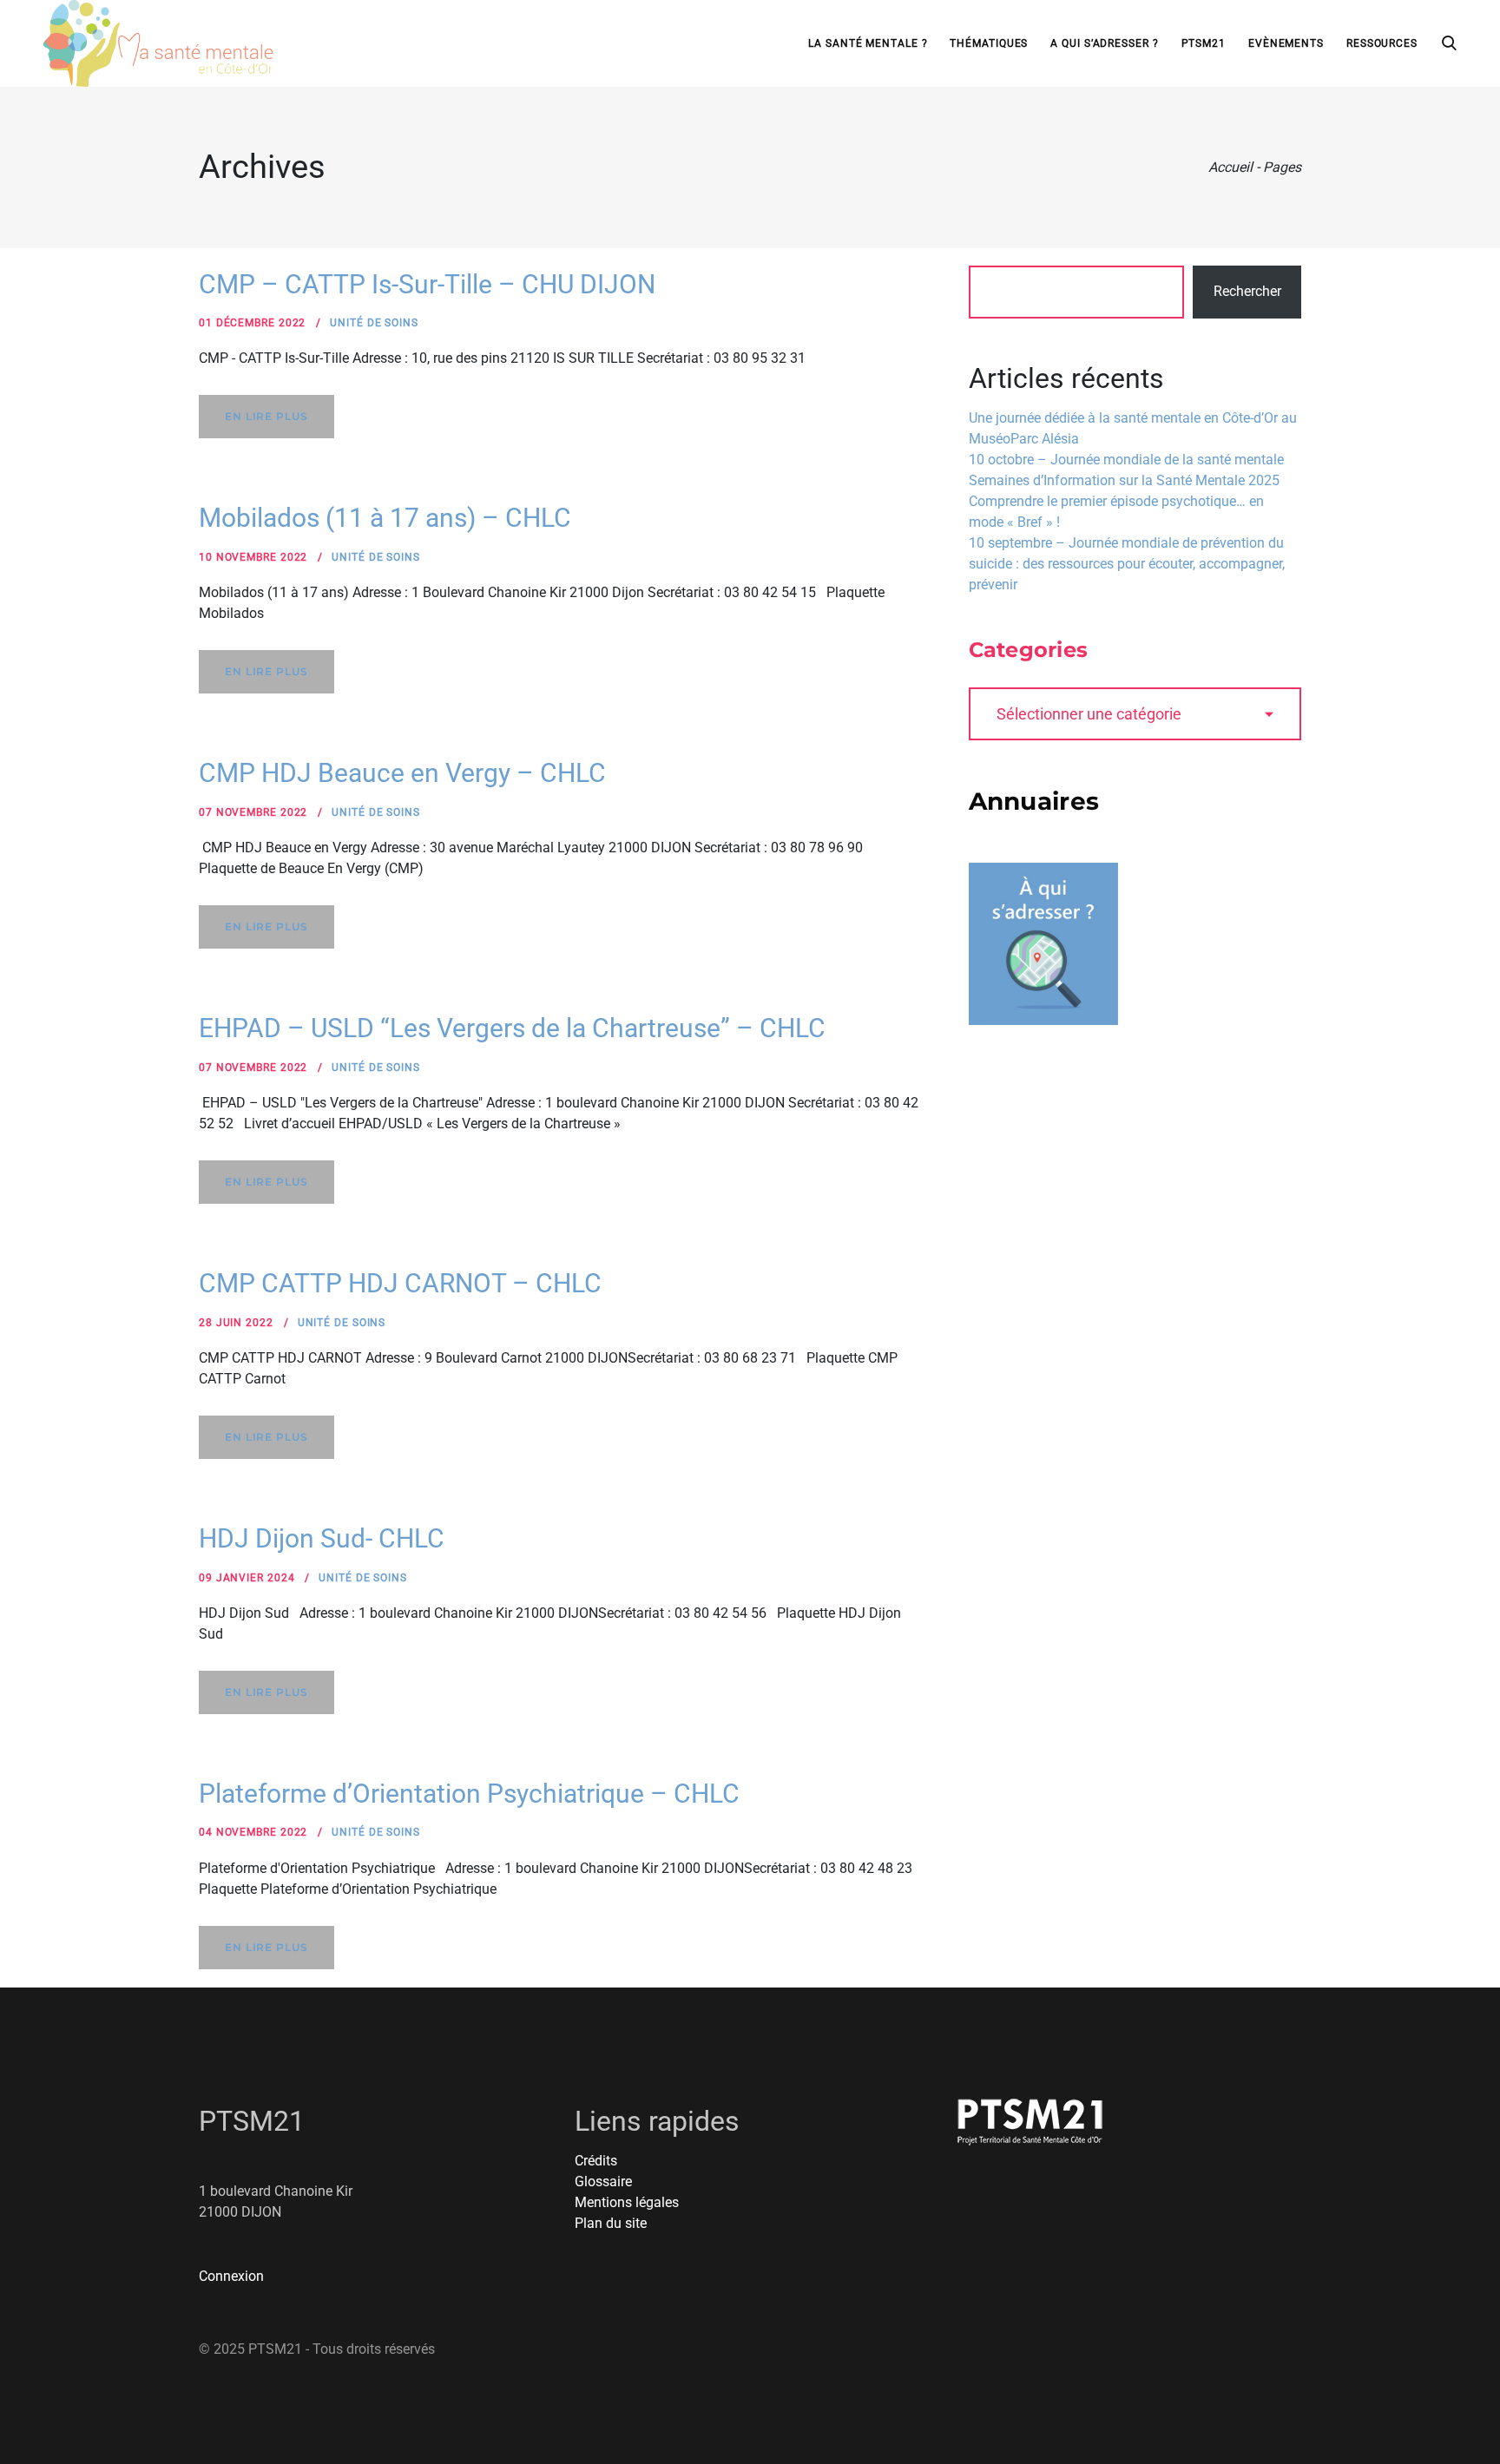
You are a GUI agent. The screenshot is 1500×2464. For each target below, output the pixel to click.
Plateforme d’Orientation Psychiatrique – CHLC (469, 1794)
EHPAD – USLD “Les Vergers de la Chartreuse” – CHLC (512, 1028)
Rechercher (1247, 291)
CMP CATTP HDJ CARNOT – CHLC (400, 1283)
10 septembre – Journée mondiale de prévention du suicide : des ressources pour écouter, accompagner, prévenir (1127, 564)
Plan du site (611, 2223)
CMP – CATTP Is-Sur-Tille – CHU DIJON (427, 284)
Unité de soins (374, 323)
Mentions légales (627, 2202)
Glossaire (603, 2181)
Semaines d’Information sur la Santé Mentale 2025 (1124, 480)
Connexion (231, 2276)
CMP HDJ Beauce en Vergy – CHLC (402, 773)
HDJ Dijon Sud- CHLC (322, 1538)
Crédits (596, 2161)
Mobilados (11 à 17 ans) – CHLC (385, 518)
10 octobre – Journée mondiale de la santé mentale (1126, 460)
